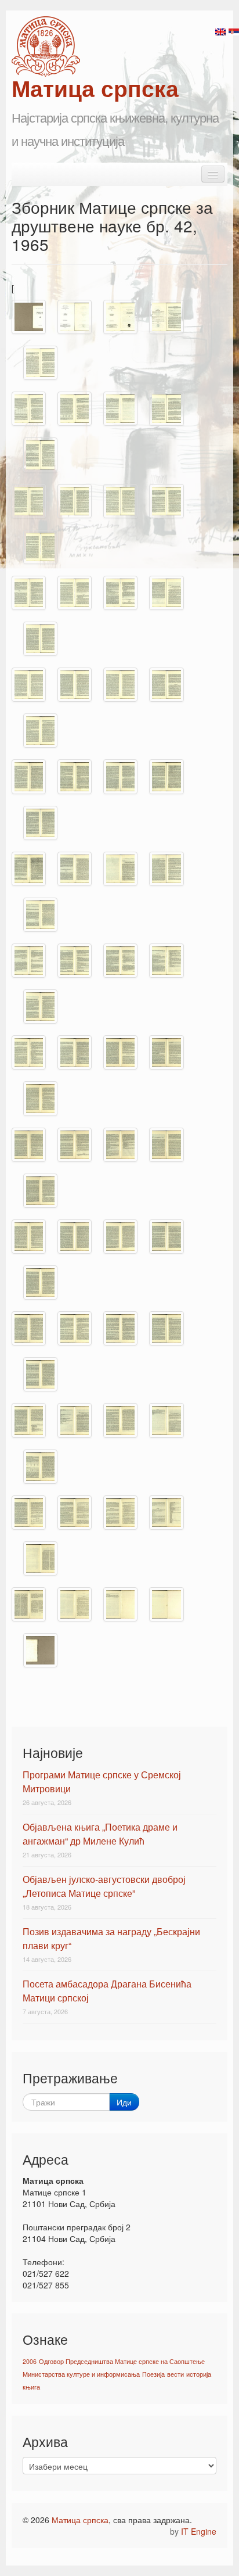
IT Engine (199, 2531)
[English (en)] (220, 31)
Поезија (153, 2374)
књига (31, 2387)
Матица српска (80, 2520)
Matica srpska (46, 46)
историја (199, 2374)
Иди (124, 2102)
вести (175, 2374)
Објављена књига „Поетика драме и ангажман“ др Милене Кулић (100, 1834)
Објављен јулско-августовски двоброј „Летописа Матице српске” (104, 1886)
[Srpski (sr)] (234, 31)
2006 (30, 2361)
